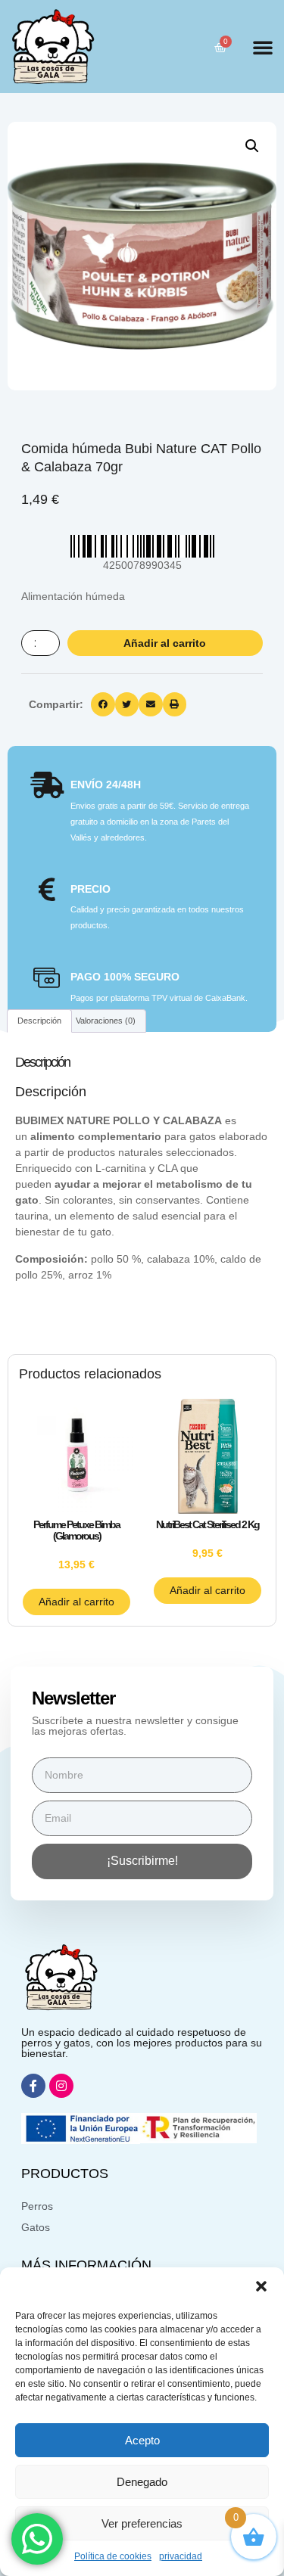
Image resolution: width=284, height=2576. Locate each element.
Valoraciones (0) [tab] (106, 1021)
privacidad (181, 2556)
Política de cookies (113, 2556)
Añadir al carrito (165, 643)
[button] (261, 2286)
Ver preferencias (142, 2523)
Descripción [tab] (39, 1021)
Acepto (142, 2440)
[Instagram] (61, 2086)
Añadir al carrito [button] (76, 1602)
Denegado (142, 2482)
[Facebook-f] (33, 2086)
